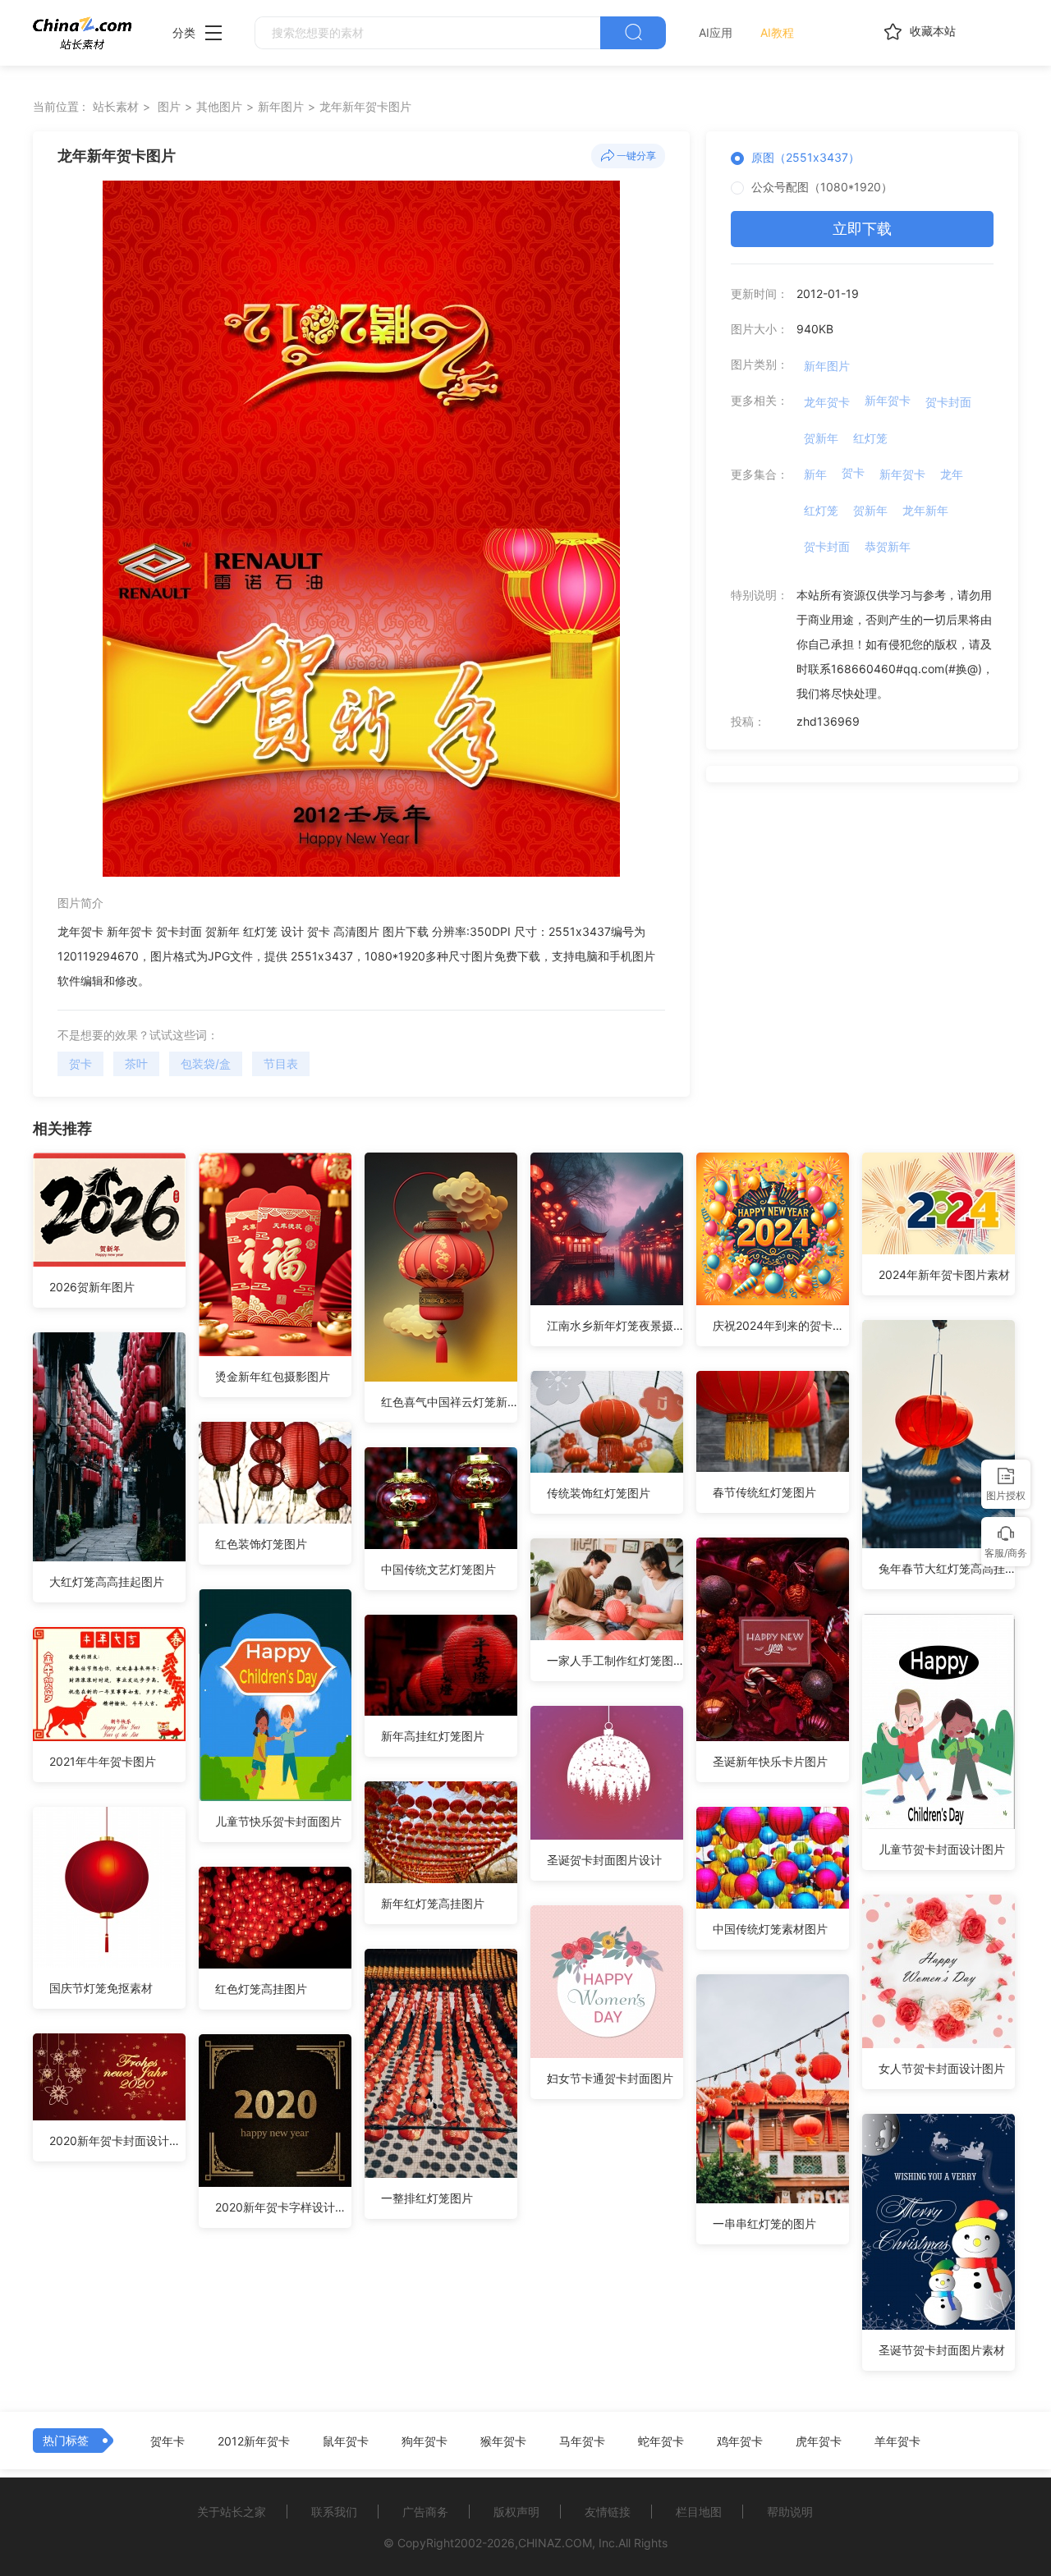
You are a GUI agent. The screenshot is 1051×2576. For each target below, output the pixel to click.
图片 (169, 106)
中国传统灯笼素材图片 (770, 1929)
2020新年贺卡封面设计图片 (117, 2141)
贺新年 (821, 438)
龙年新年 (925, 510)
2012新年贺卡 (254, 2441)
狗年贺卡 (425, 2441)
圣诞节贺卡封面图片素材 (942, 2350)
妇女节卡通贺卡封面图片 (610, 2078)
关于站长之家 (232, 2512)
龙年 (952, 474)
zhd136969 (828, 721)
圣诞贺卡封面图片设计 (604, 1860)
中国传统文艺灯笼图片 (438, 1569)
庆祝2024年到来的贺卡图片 (781, 1325)
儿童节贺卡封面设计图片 (942, 1849)
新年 (815, 474)
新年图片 (281, 106)
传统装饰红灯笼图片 (599, 1493)
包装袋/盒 (206, 1063)
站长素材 (116, 106)
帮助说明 (790, 2512)
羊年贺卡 (897, 2441)
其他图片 (219, 106)
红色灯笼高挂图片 (261, 1989)
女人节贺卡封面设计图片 (942, 2068)
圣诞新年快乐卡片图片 (770, 1761)
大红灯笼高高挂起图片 (107, 1581)
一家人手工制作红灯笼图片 (615, 1660)
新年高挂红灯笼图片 (433, 1736)
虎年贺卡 (819, 2441)
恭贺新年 (888, 546)
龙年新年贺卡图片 (365, 106)
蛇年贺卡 (661, 2441)
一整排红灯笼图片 (427, 2198)
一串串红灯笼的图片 (764, 2223)
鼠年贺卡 (346, 2441)
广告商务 (425, 2512)
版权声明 (516, 2512)
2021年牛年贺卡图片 (103, 1761)
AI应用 (716, 32)
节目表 (281, 1063)
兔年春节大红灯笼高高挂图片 (947, 1568)
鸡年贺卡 (740, 2441)
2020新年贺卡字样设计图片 (283, 2207)
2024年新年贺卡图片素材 (944, 1274)
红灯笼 (870, 438)
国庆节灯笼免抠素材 (101, 1988)
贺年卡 (168, 2441)
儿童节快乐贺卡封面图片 (278, 1821)
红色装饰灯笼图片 (261, 1544)
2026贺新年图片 (92, 1287)
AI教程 (777, 32)
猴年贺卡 (503, 2441)
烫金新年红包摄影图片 (273, 1376)
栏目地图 (699, 2512)
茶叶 (136, 1063)
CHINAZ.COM (555, 2543)
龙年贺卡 (827, 402)
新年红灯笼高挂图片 (433, 1903)
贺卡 (80, 1063)
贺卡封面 (948, 402)
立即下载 (862, 229)
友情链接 (608, 2512)
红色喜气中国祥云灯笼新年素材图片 (449, 1402)
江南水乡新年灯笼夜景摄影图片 (615, 1325)
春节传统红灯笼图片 (764, 1492)
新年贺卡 (888, 400)
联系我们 (334, 2512)
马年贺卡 (582, 2441)
